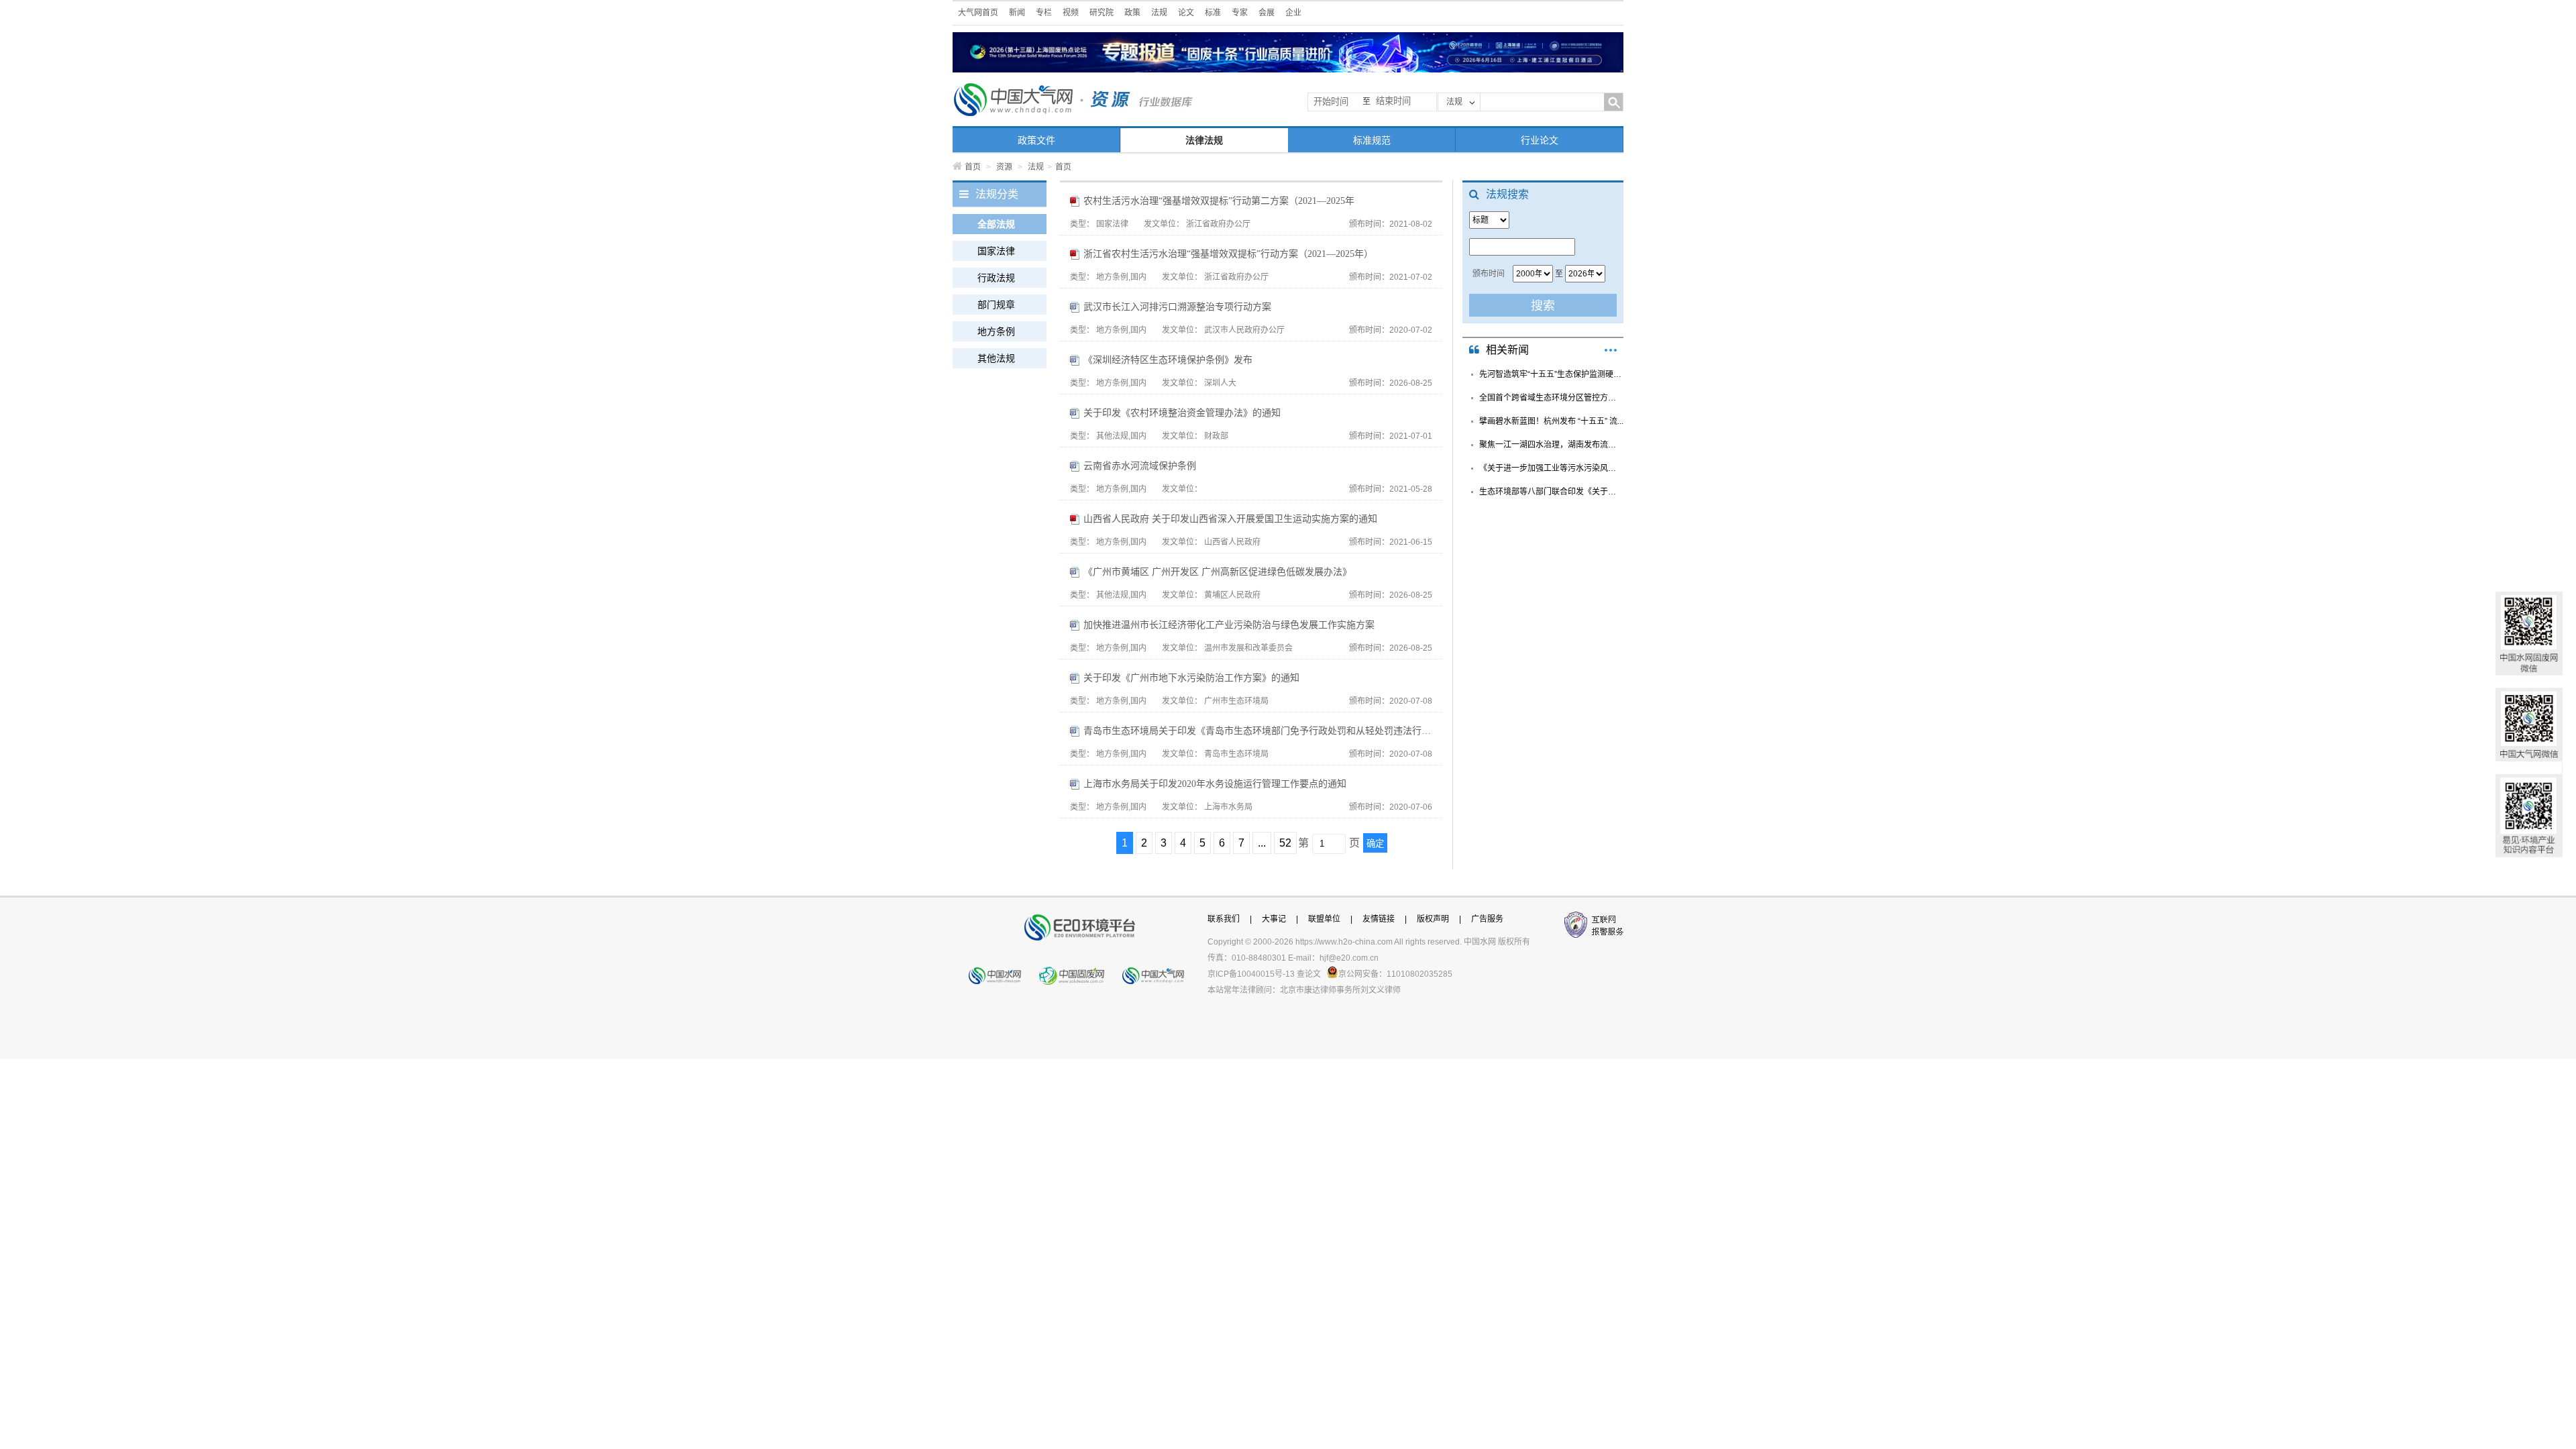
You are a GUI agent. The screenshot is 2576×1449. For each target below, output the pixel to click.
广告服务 (1487, 919)
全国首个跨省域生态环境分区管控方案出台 (1551, 398)
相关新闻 (1507, 350)
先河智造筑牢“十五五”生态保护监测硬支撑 (1551, 374)
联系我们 (1224, 919)
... (1262, 843)
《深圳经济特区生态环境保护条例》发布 (1168, 360)
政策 (1132, 13)
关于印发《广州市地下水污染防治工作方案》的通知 (1191, 678)
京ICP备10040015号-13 (1251, 974)
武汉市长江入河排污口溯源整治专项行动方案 (1177, 307)
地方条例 (996, 331)
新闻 (1017, 13)
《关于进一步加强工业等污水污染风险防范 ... (1551, 468)
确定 (1375, 844)
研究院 (1102, 13)
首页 (973, 167)
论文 (1186, 13)
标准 (1213, 13)
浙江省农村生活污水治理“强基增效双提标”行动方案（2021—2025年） (1228, 254)
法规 (1159, 13)
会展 (1267, 13)
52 (1285, 843)
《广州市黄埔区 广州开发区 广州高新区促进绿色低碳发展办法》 (1218, 572)
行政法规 (996, 278)
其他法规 (996, 358)
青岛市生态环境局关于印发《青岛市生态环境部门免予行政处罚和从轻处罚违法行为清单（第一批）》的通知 (1258, 731)
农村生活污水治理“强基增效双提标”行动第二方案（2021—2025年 (1219, 201)
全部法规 (996, 224)
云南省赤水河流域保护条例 (1140, 466)
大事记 (1274, 919)
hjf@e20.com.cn (1349, 958)
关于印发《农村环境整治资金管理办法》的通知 (1182, 413)
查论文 (1309, 974)
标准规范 (1372, 140)
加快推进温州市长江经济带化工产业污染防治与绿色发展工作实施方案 (1229, 625)
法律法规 (1204, 140)
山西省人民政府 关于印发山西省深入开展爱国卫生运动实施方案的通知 (1230, 519)
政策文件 (1036, 140)
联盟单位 (1324, 919)
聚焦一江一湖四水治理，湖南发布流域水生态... (1551, 445)
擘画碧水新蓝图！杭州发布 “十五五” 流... (1551, 421)
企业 (1293, 13)
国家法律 (996, 251)
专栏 (1044, 13)
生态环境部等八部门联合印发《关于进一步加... (1551, 492)
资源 (1004, 167)
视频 (1071, 13)
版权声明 (1433, 919)
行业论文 (1540, 140)
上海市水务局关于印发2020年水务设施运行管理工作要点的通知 (1215, 784)
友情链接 (1379, 919)
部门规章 (996, 305)
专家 (1240, 13)
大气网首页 (978, 13)
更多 (1611, 350)
